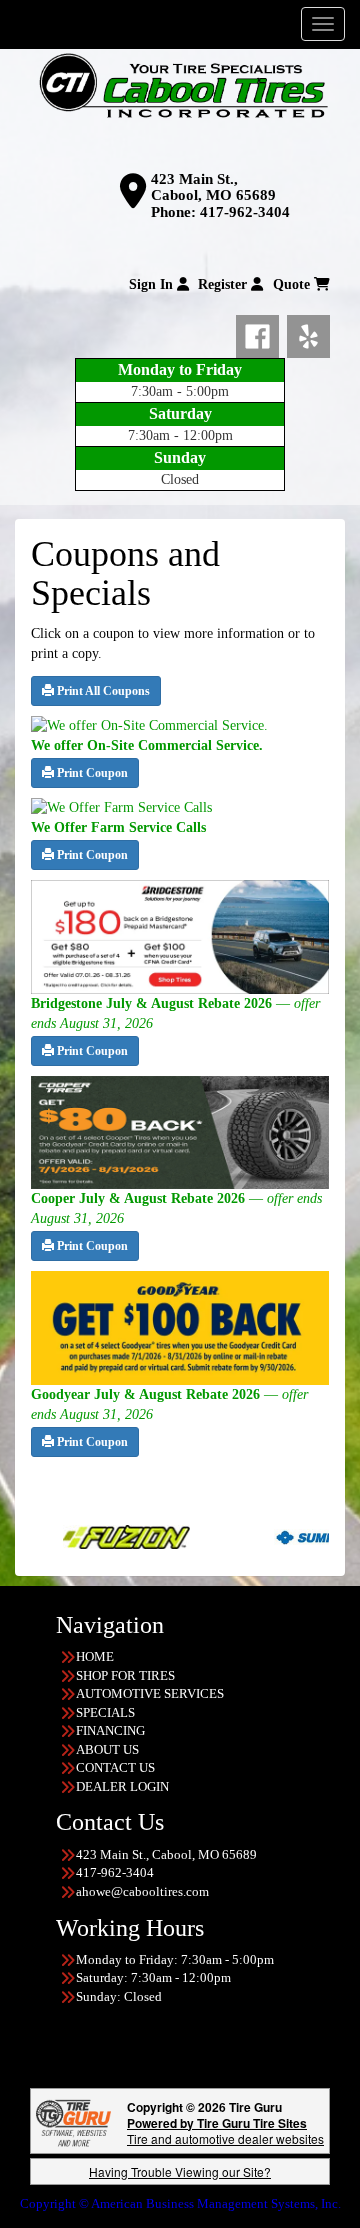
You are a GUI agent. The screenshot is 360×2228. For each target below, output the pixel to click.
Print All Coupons (102, 691)
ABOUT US (107, 1749)
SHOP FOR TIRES (125, 1675)
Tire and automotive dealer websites (225, 2130)
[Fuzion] (80, 1535)
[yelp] (308, 333)
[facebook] (261, 333)
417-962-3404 (245, 212)
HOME (95, 1656)
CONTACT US (115, 1767)
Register (224, 284)
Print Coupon (91, 773)
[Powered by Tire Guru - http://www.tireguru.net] (73, 2121)
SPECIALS (105, 1712)
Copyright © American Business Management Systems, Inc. (180, 2203)
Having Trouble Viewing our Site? (180, 2171)
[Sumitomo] (291, 1535)
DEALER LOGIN (122, 1786)
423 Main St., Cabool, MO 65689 (213, 187)
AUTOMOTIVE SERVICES (150, 1693)
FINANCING (110, 1730)
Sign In (153, 284)
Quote (293, 284)
